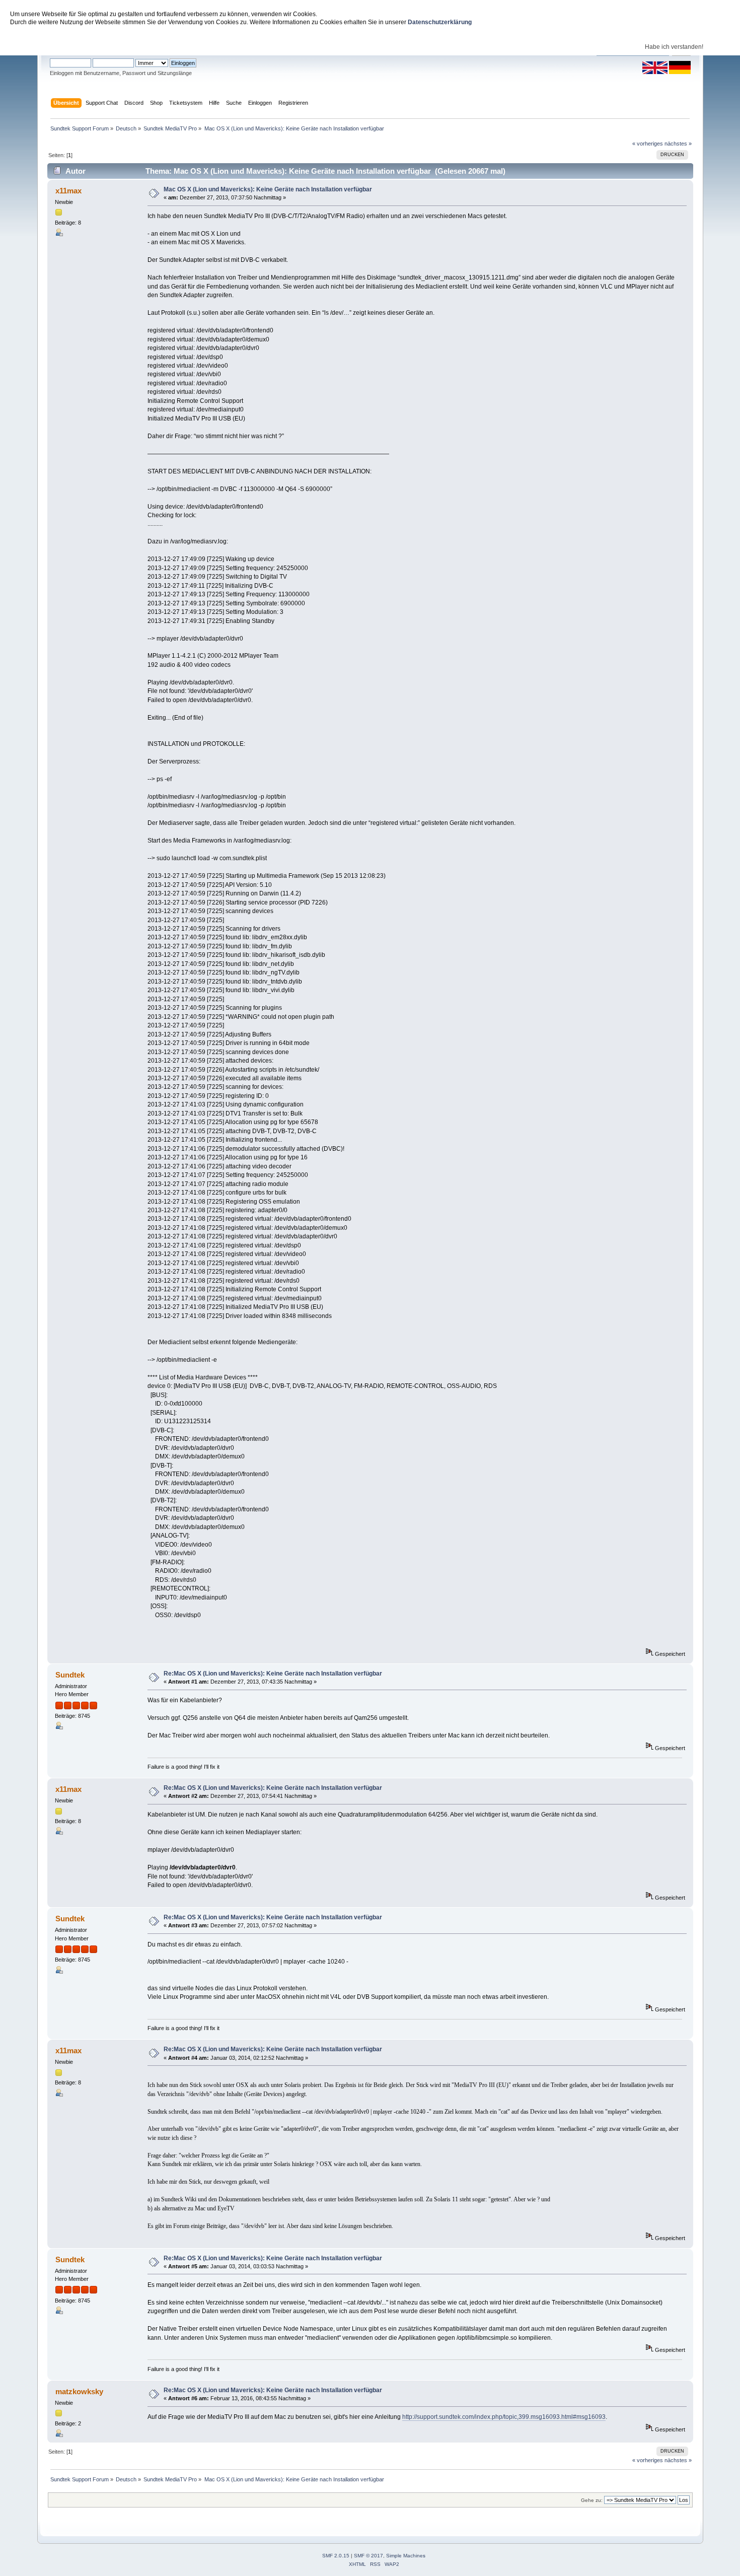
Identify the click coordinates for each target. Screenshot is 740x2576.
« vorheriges (648, 144)
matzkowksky (79, 2391)
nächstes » (678, 144)
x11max (68, 191)
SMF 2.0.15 (336, 2556)
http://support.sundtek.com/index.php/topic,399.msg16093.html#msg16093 (504, 2417)
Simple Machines (406, 2556)
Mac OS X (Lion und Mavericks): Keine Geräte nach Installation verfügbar (268, 189)
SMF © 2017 (368, 2556)
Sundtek (70, 1675)
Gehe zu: (592, 2500)
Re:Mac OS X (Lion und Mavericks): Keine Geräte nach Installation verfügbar (273, 1674)
